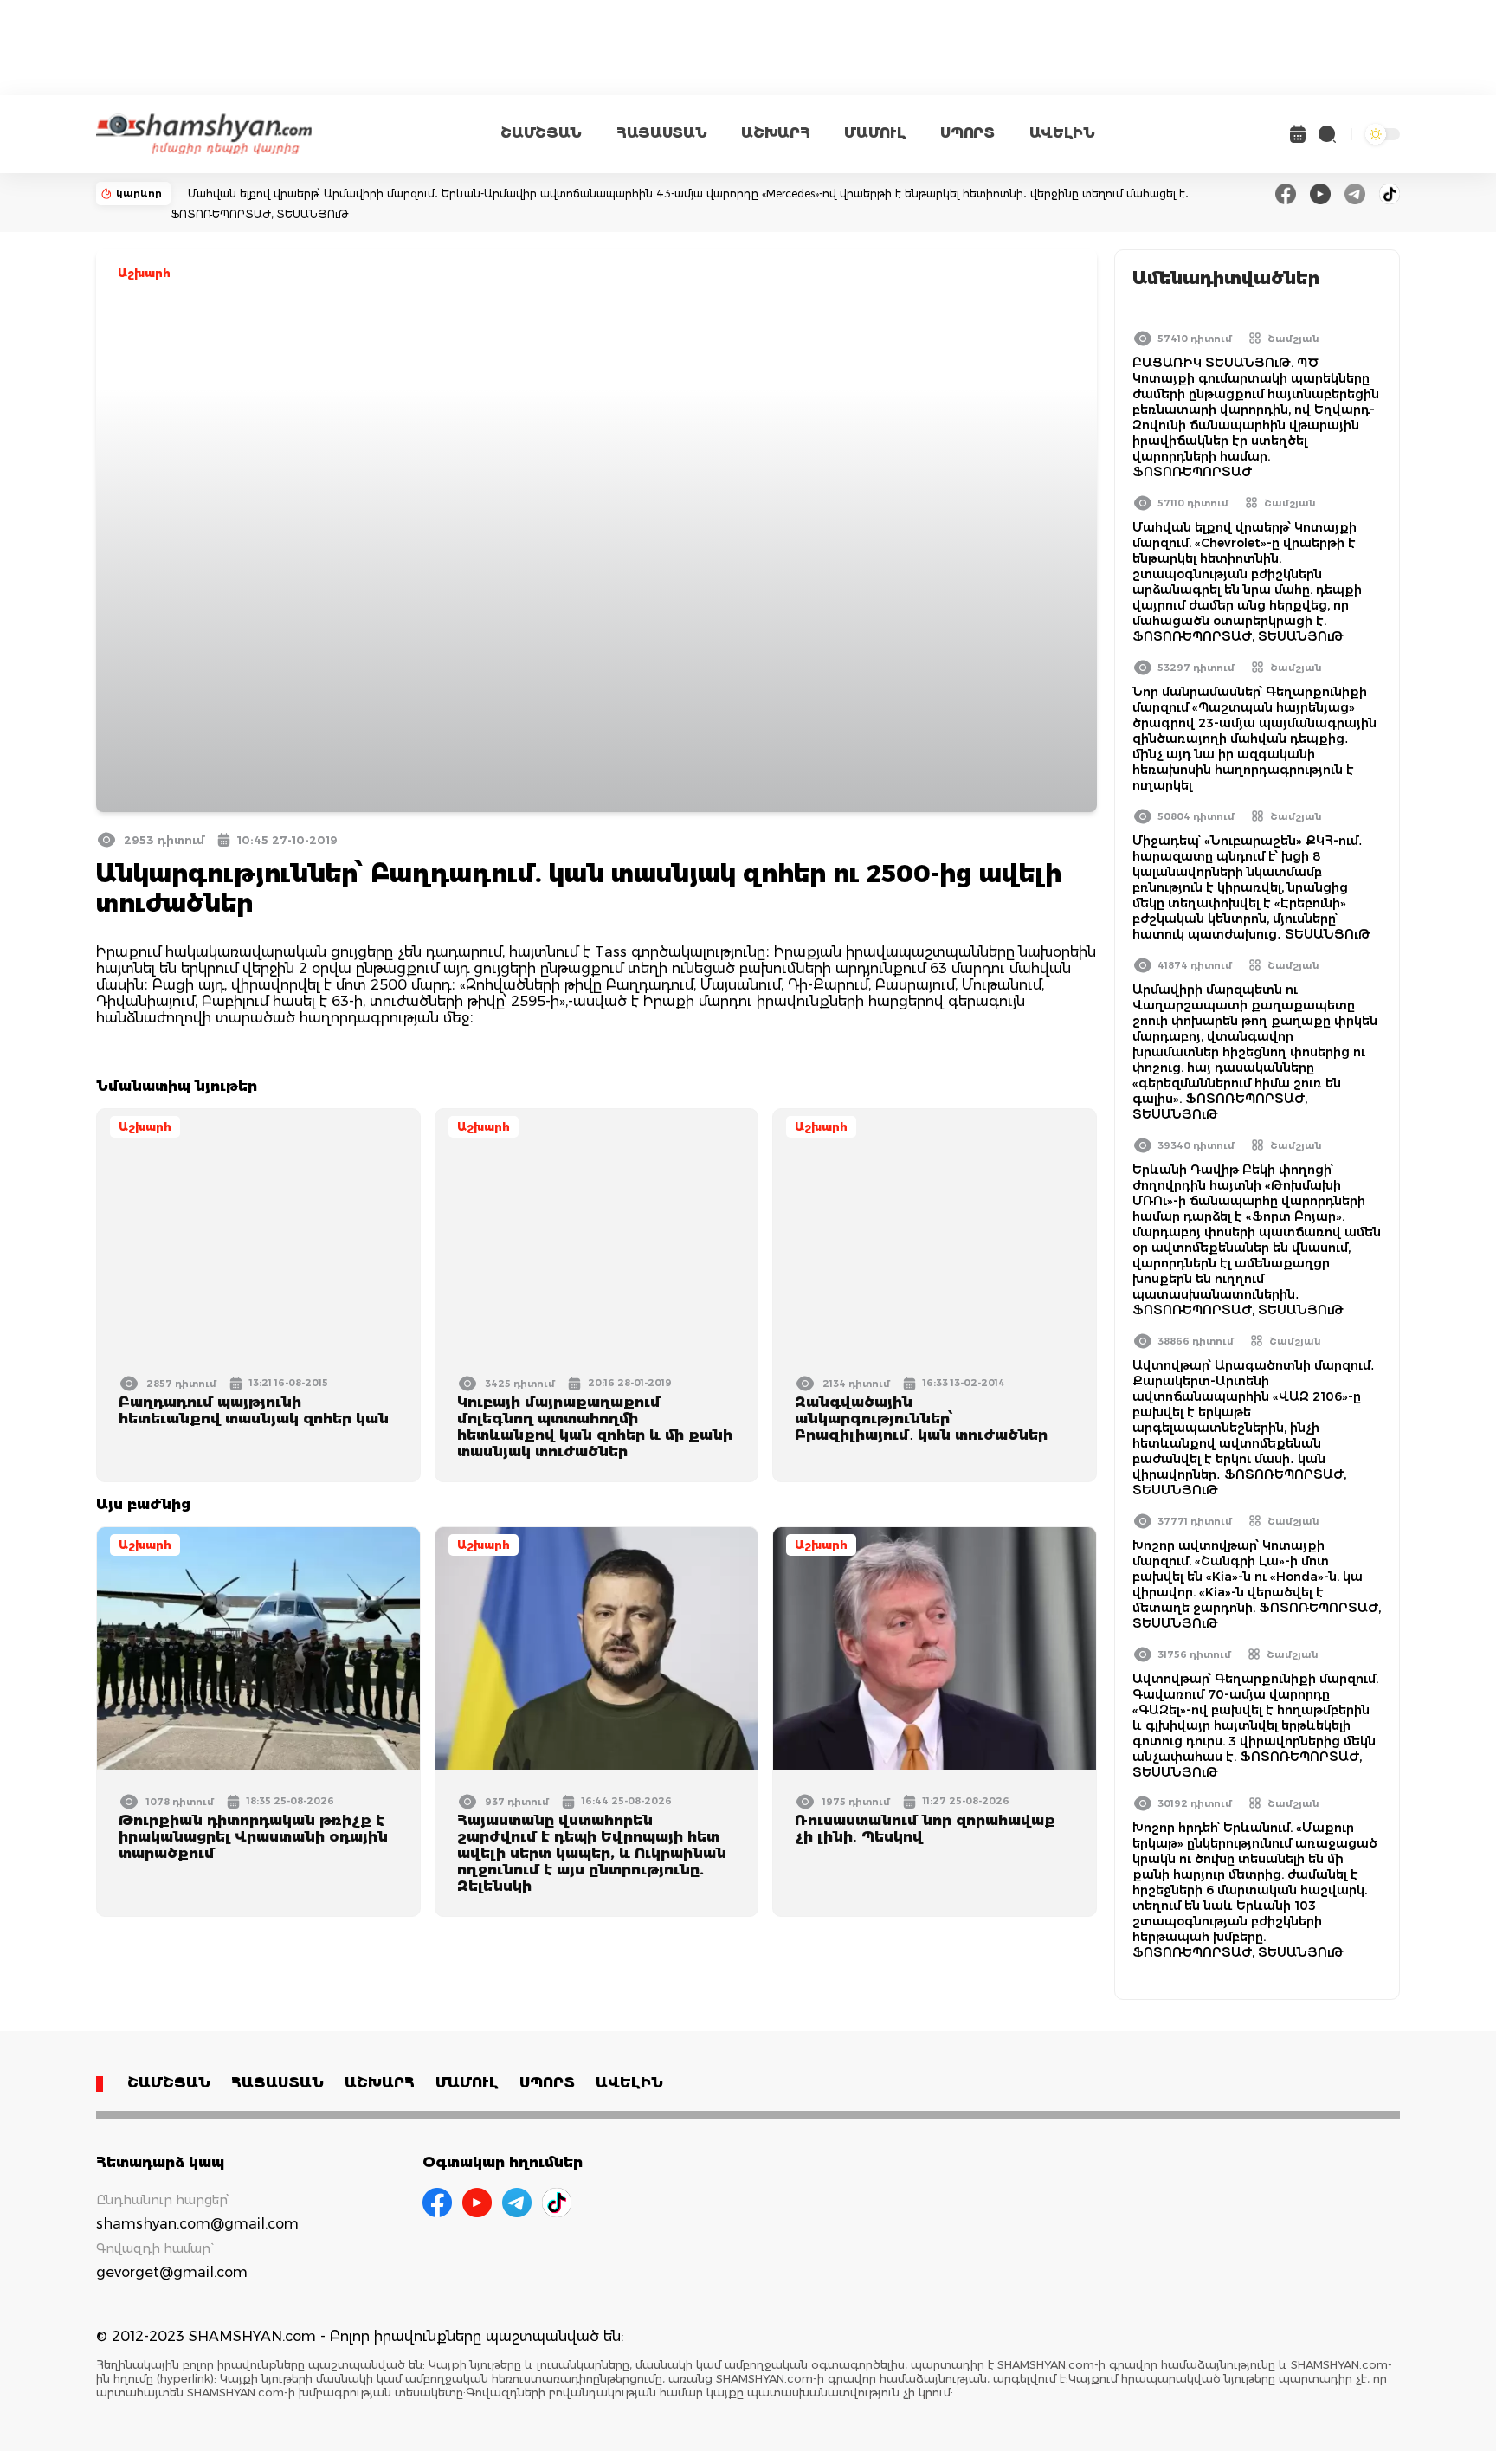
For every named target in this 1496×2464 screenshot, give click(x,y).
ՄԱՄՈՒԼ (875, 133)
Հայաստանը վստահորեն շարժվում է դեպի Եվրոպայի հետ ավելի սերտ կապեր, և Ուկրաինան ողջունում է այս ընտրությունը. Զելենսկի (592, 1853)
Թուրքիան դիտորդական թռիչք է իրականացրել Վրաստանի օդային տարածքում (253, 1837)
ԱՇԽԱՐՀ (775, 133)
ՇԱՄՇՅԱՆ (541, 133)
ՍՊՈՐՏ (967, 133)
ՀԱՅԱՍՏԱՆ (661, 133)
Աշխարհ (144, 273)
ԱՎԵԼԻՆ (1062, 133)
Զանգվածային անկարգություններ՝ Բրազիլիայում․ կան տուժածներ (921, 1419)
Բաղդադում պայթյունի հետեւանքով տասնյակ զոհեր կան (254, 1410)
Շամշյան (1293, 339)
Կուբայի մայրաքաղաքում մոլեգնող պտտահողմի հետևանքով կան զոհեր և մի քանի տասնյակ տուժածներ (595, 1427)
